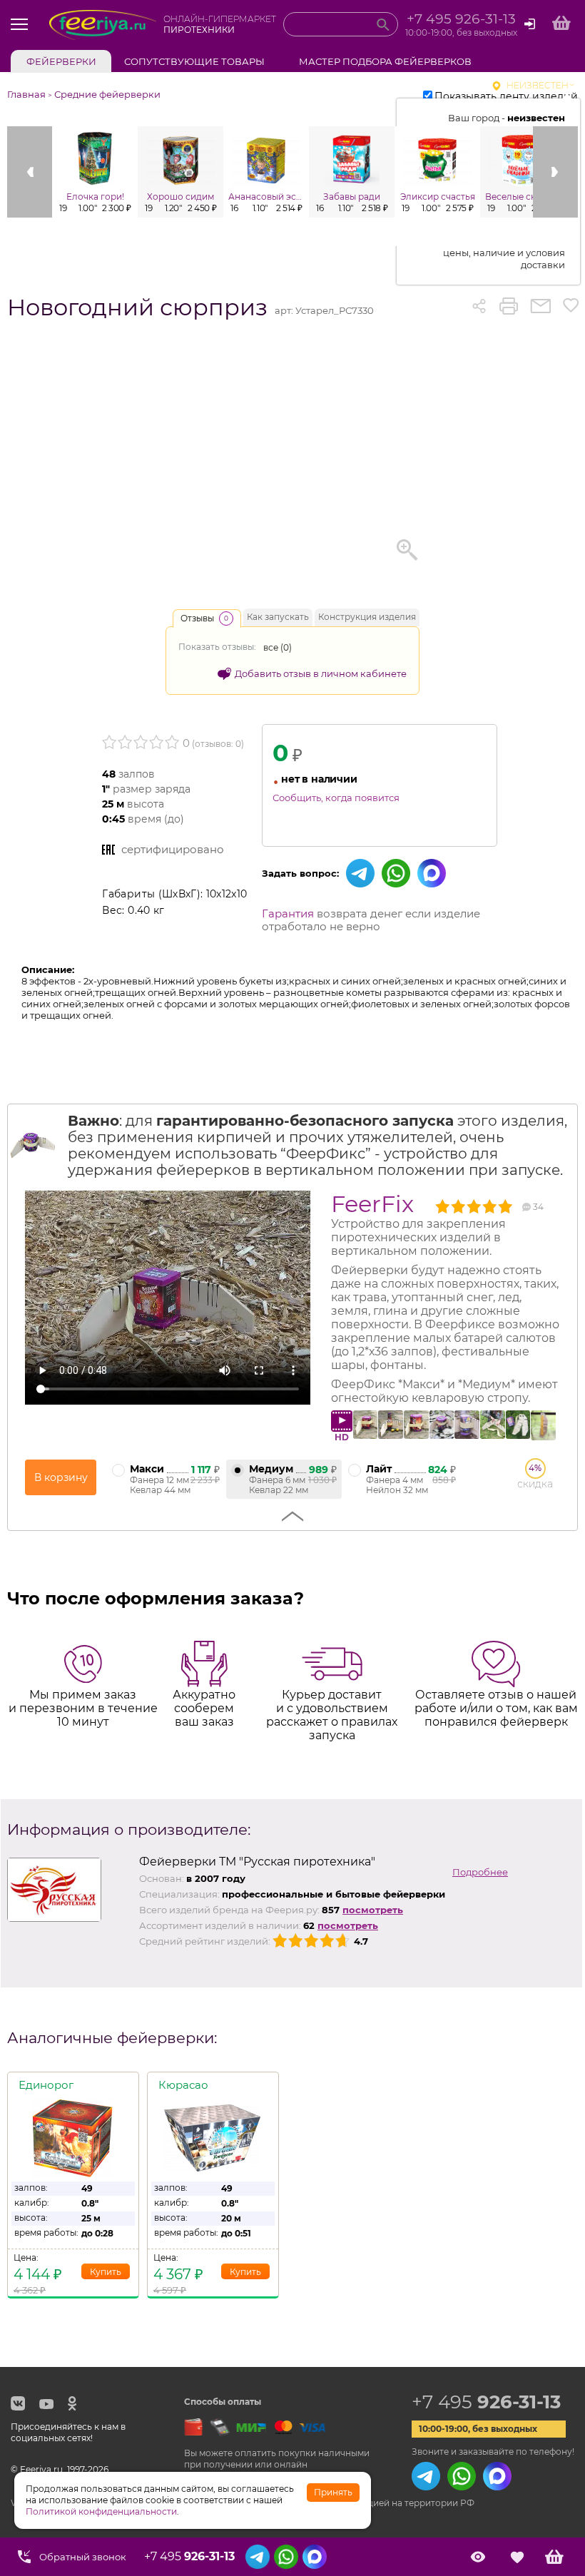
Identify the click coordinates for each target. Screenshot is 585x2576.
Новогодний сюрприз (137, 307)
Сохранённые (517, 2557)
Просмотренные (478, 2557)
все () (278, 647)
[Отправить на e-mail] (540, 306)
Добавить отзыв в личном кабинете (321, 673)
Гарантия (288, 913)
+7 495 (486, 2402)
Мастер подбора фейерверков (385, 61)
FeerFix (372, 1204)
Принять (333, 2492)
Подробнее (480, 1872)
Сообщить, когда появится (336, 798)
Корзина (554, 2557)
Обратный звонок (83, 2557)
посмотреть (373, 1910)
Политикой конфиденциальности (101, 2511)
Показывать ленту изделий (506, 96)
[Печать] (509, 306)
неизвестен (538, 85)
